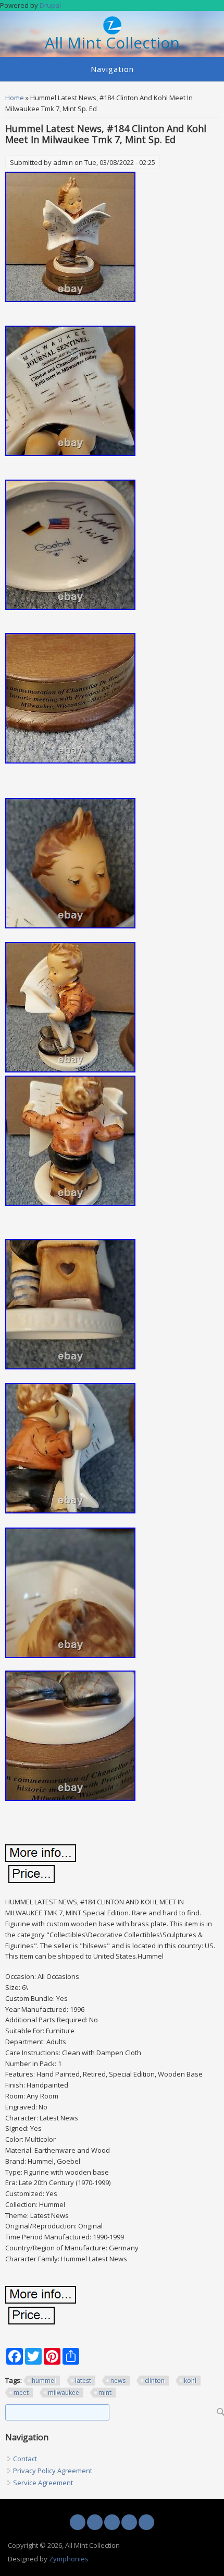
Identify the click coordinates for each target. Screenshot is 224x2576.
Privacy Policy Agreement (53, 2471)
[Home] (112, 32)
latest (83, 2381)
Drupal (50, 5)
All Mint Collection (112, 43)
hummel (44, 2381)
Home (15, 98)
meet (21, 2393)
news (118, 2381)
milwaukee (64, 2393)
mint (105, 2393)
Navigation (112, 69)
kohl (190, 2381)
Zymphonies (69, 2559)
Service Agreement (43, 2483)
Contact (25, 2459)
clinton (155, 2381)
